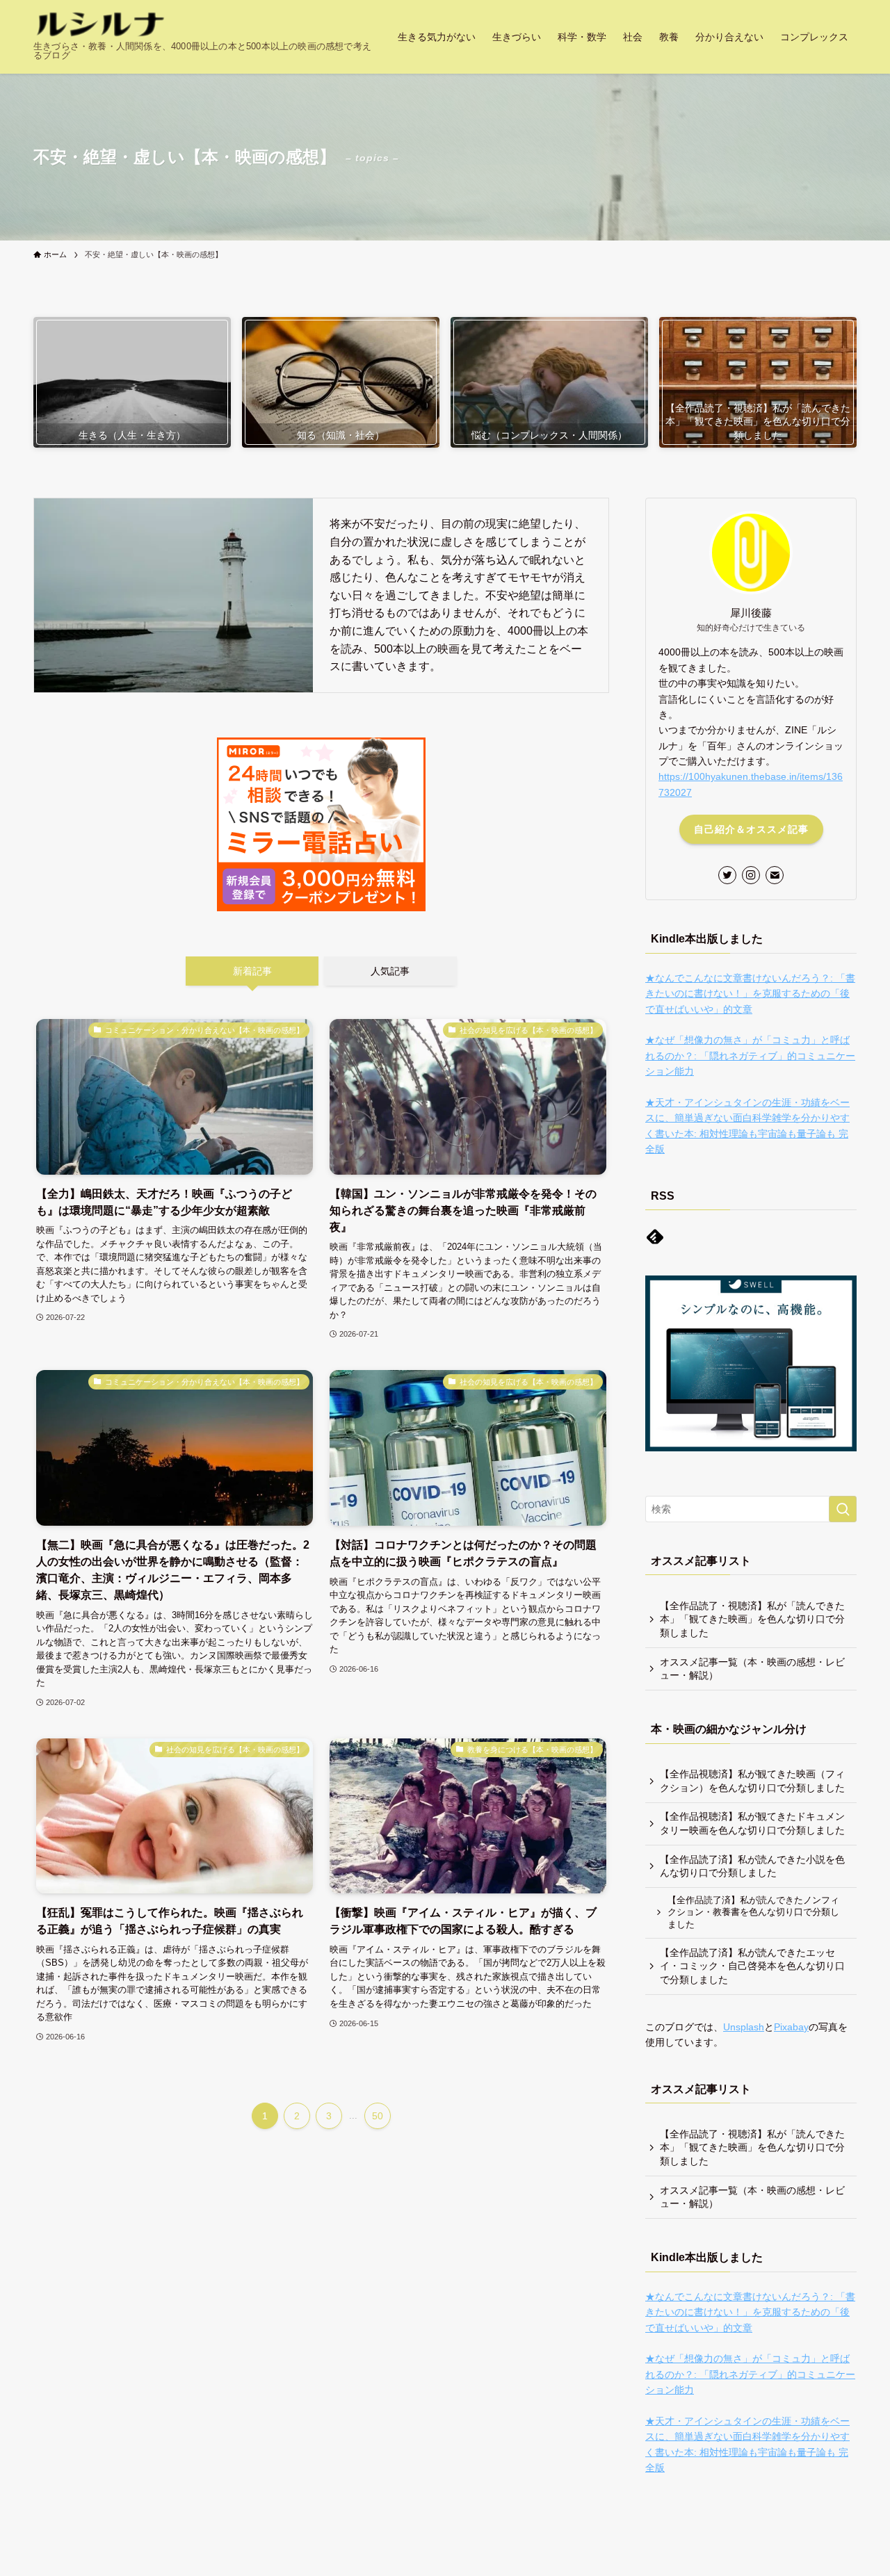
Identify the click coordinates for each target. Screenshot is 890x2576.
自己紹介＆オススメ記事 (751, 829)
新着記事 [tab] (252, 971)
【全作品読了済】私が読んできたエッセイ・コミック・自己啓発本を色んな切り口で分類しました (752, 1966)
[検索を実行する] (843, 1509)
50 (378, 2116)
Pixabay (791, 2027)
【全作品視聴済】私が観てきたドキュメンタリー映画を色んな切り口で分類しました (752, 1823)
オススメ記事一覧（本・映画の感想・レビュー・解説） (752, 1669)
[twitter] (727, 875)
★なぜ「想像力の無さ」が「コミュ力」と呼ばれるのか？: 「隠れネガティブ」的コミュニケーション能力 (750, 1055)
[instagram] (751, 875)
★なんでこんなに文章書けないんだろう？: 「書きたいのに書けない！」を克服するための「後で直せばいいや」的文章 (750, 994)
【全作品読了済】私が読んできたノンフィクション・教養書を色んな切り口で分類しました (753, 1913)
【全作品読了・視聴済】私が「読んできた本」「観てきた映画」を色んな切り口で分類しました (752, 1619)
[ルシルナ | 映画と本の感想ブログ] (100, 25)
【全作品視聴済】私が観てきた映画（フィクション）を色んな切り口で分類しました (752, 1781)
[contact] (775, 875)
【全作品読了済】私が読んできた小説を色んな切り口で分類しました (752, 1866)
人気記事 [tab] (390, 971)
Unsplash (744, 2027)
